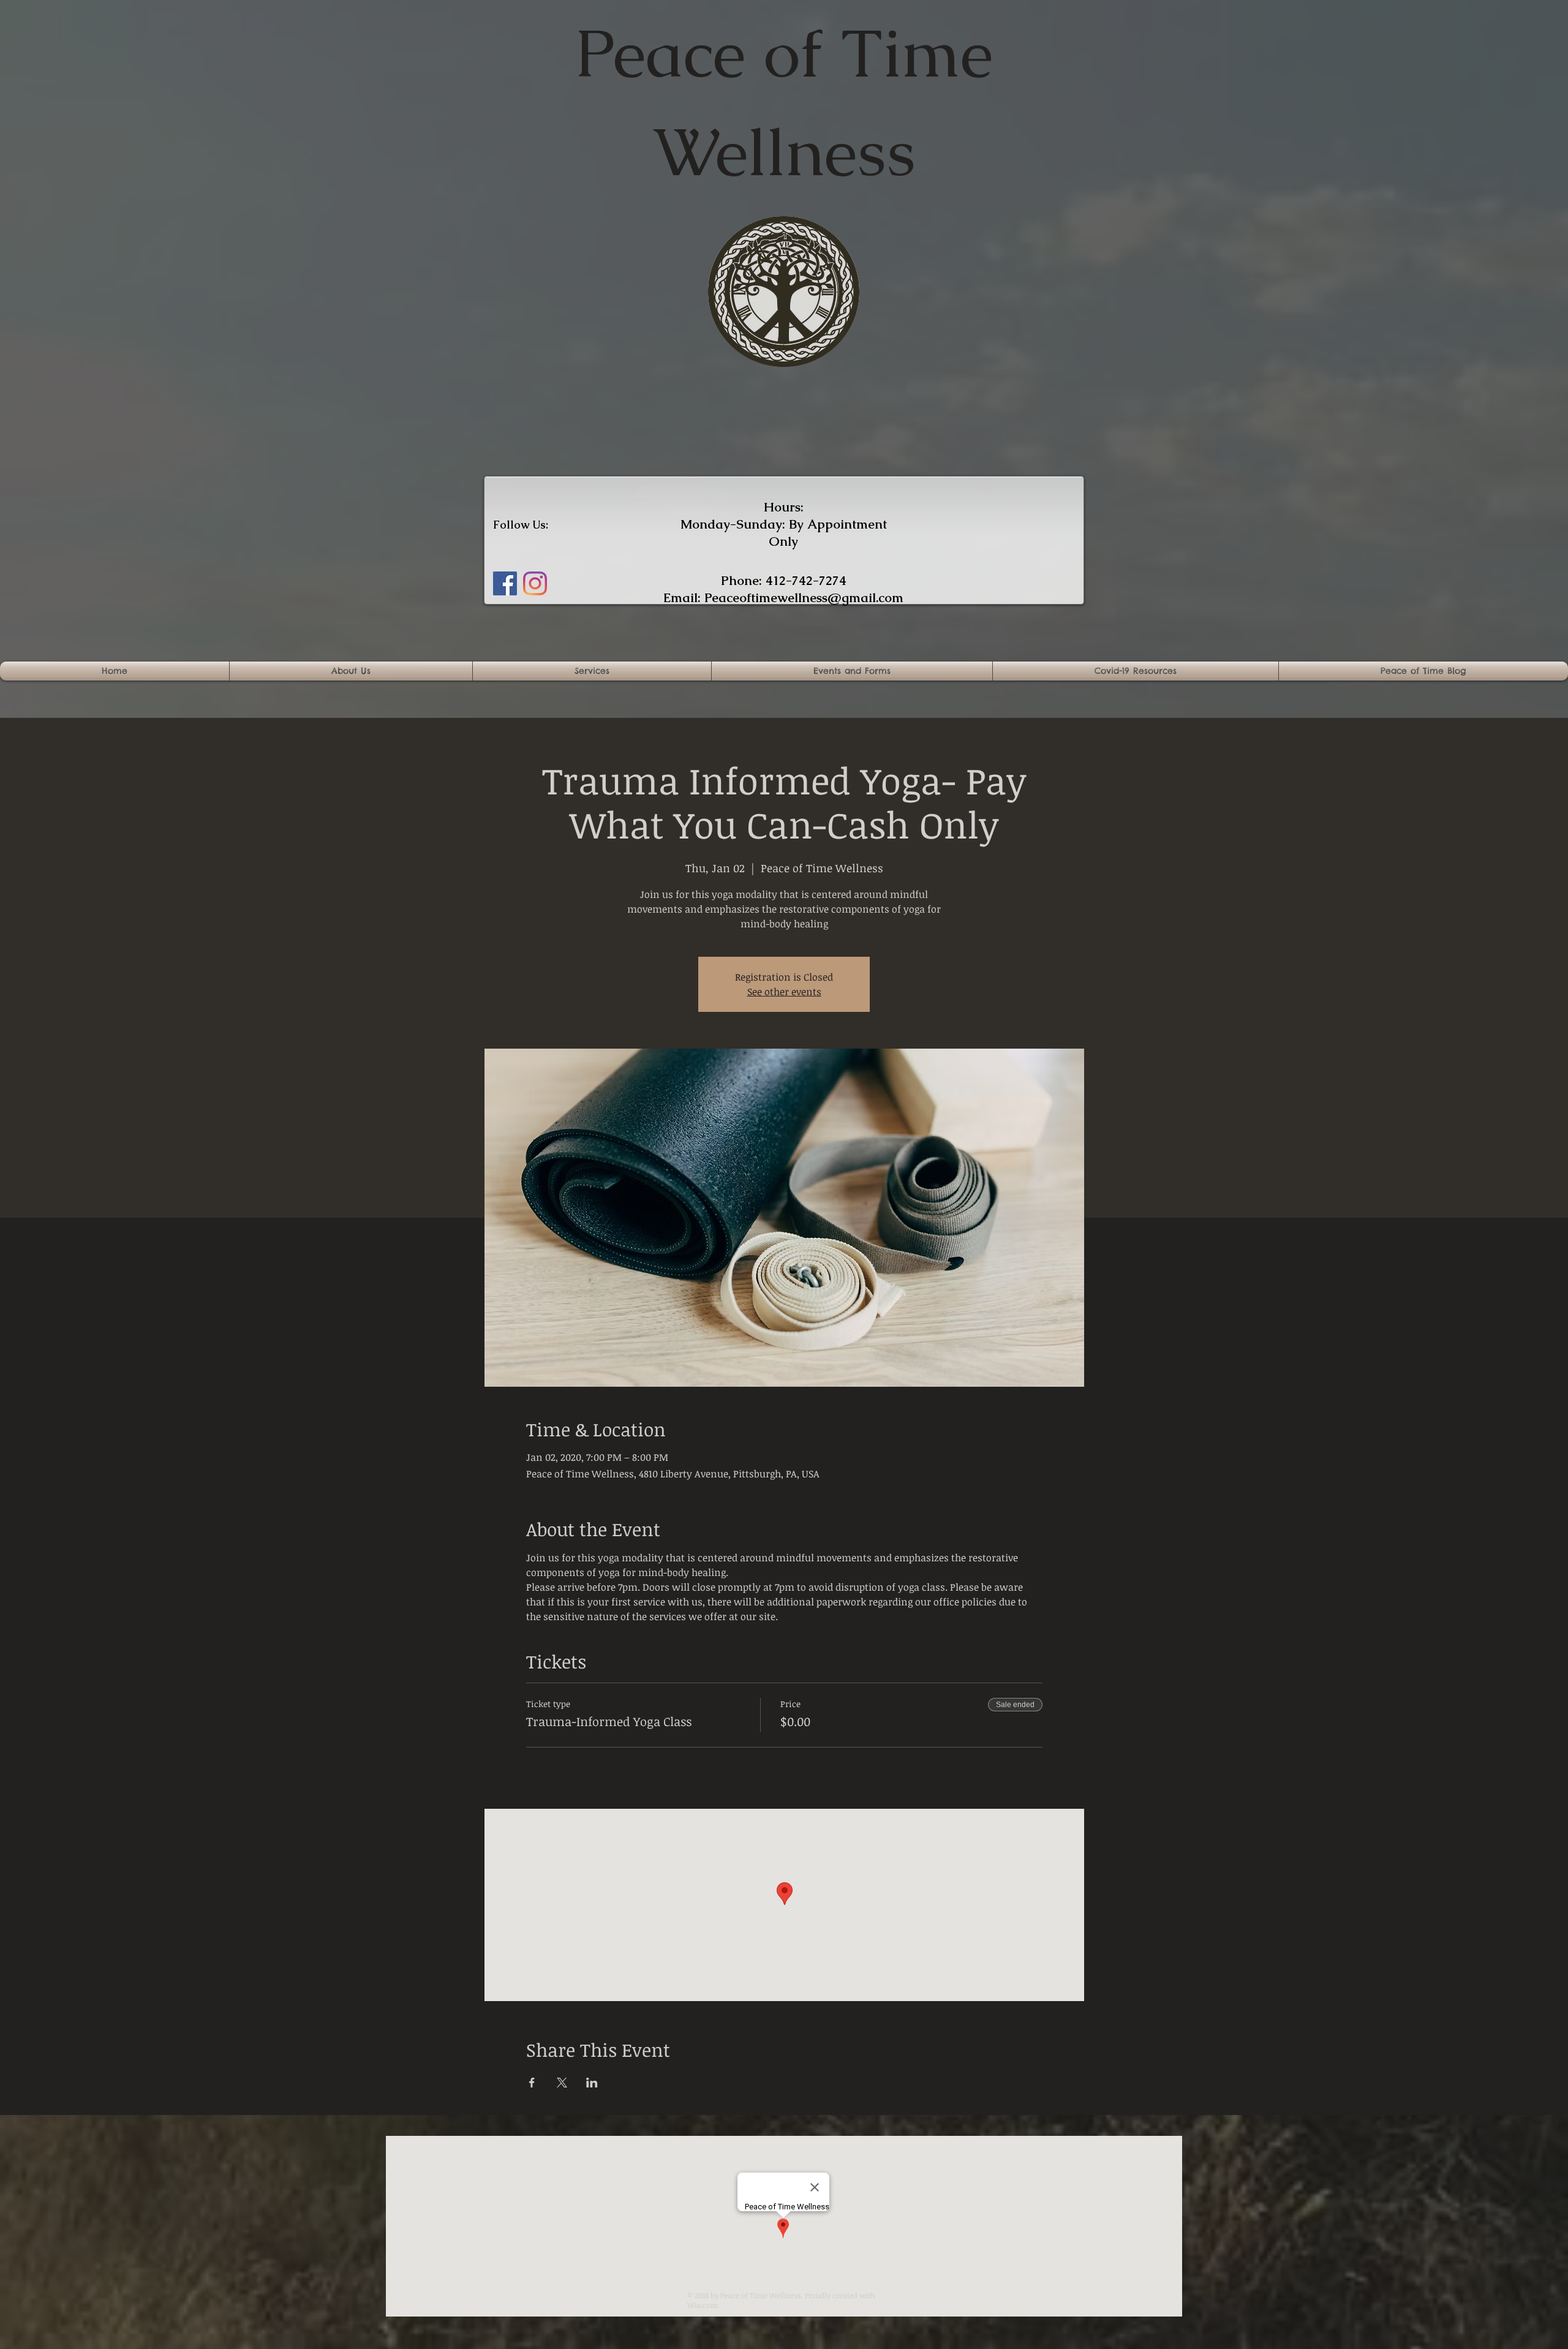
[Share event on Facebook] (532, 2083)
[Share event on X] (562, 2083)
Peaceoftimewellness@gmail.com (804, 598)
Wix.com (703, 2305)
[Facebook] (505, 583)
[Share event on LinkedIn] (592, 2083)
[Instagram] (535, 583)
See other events (784, 992)
